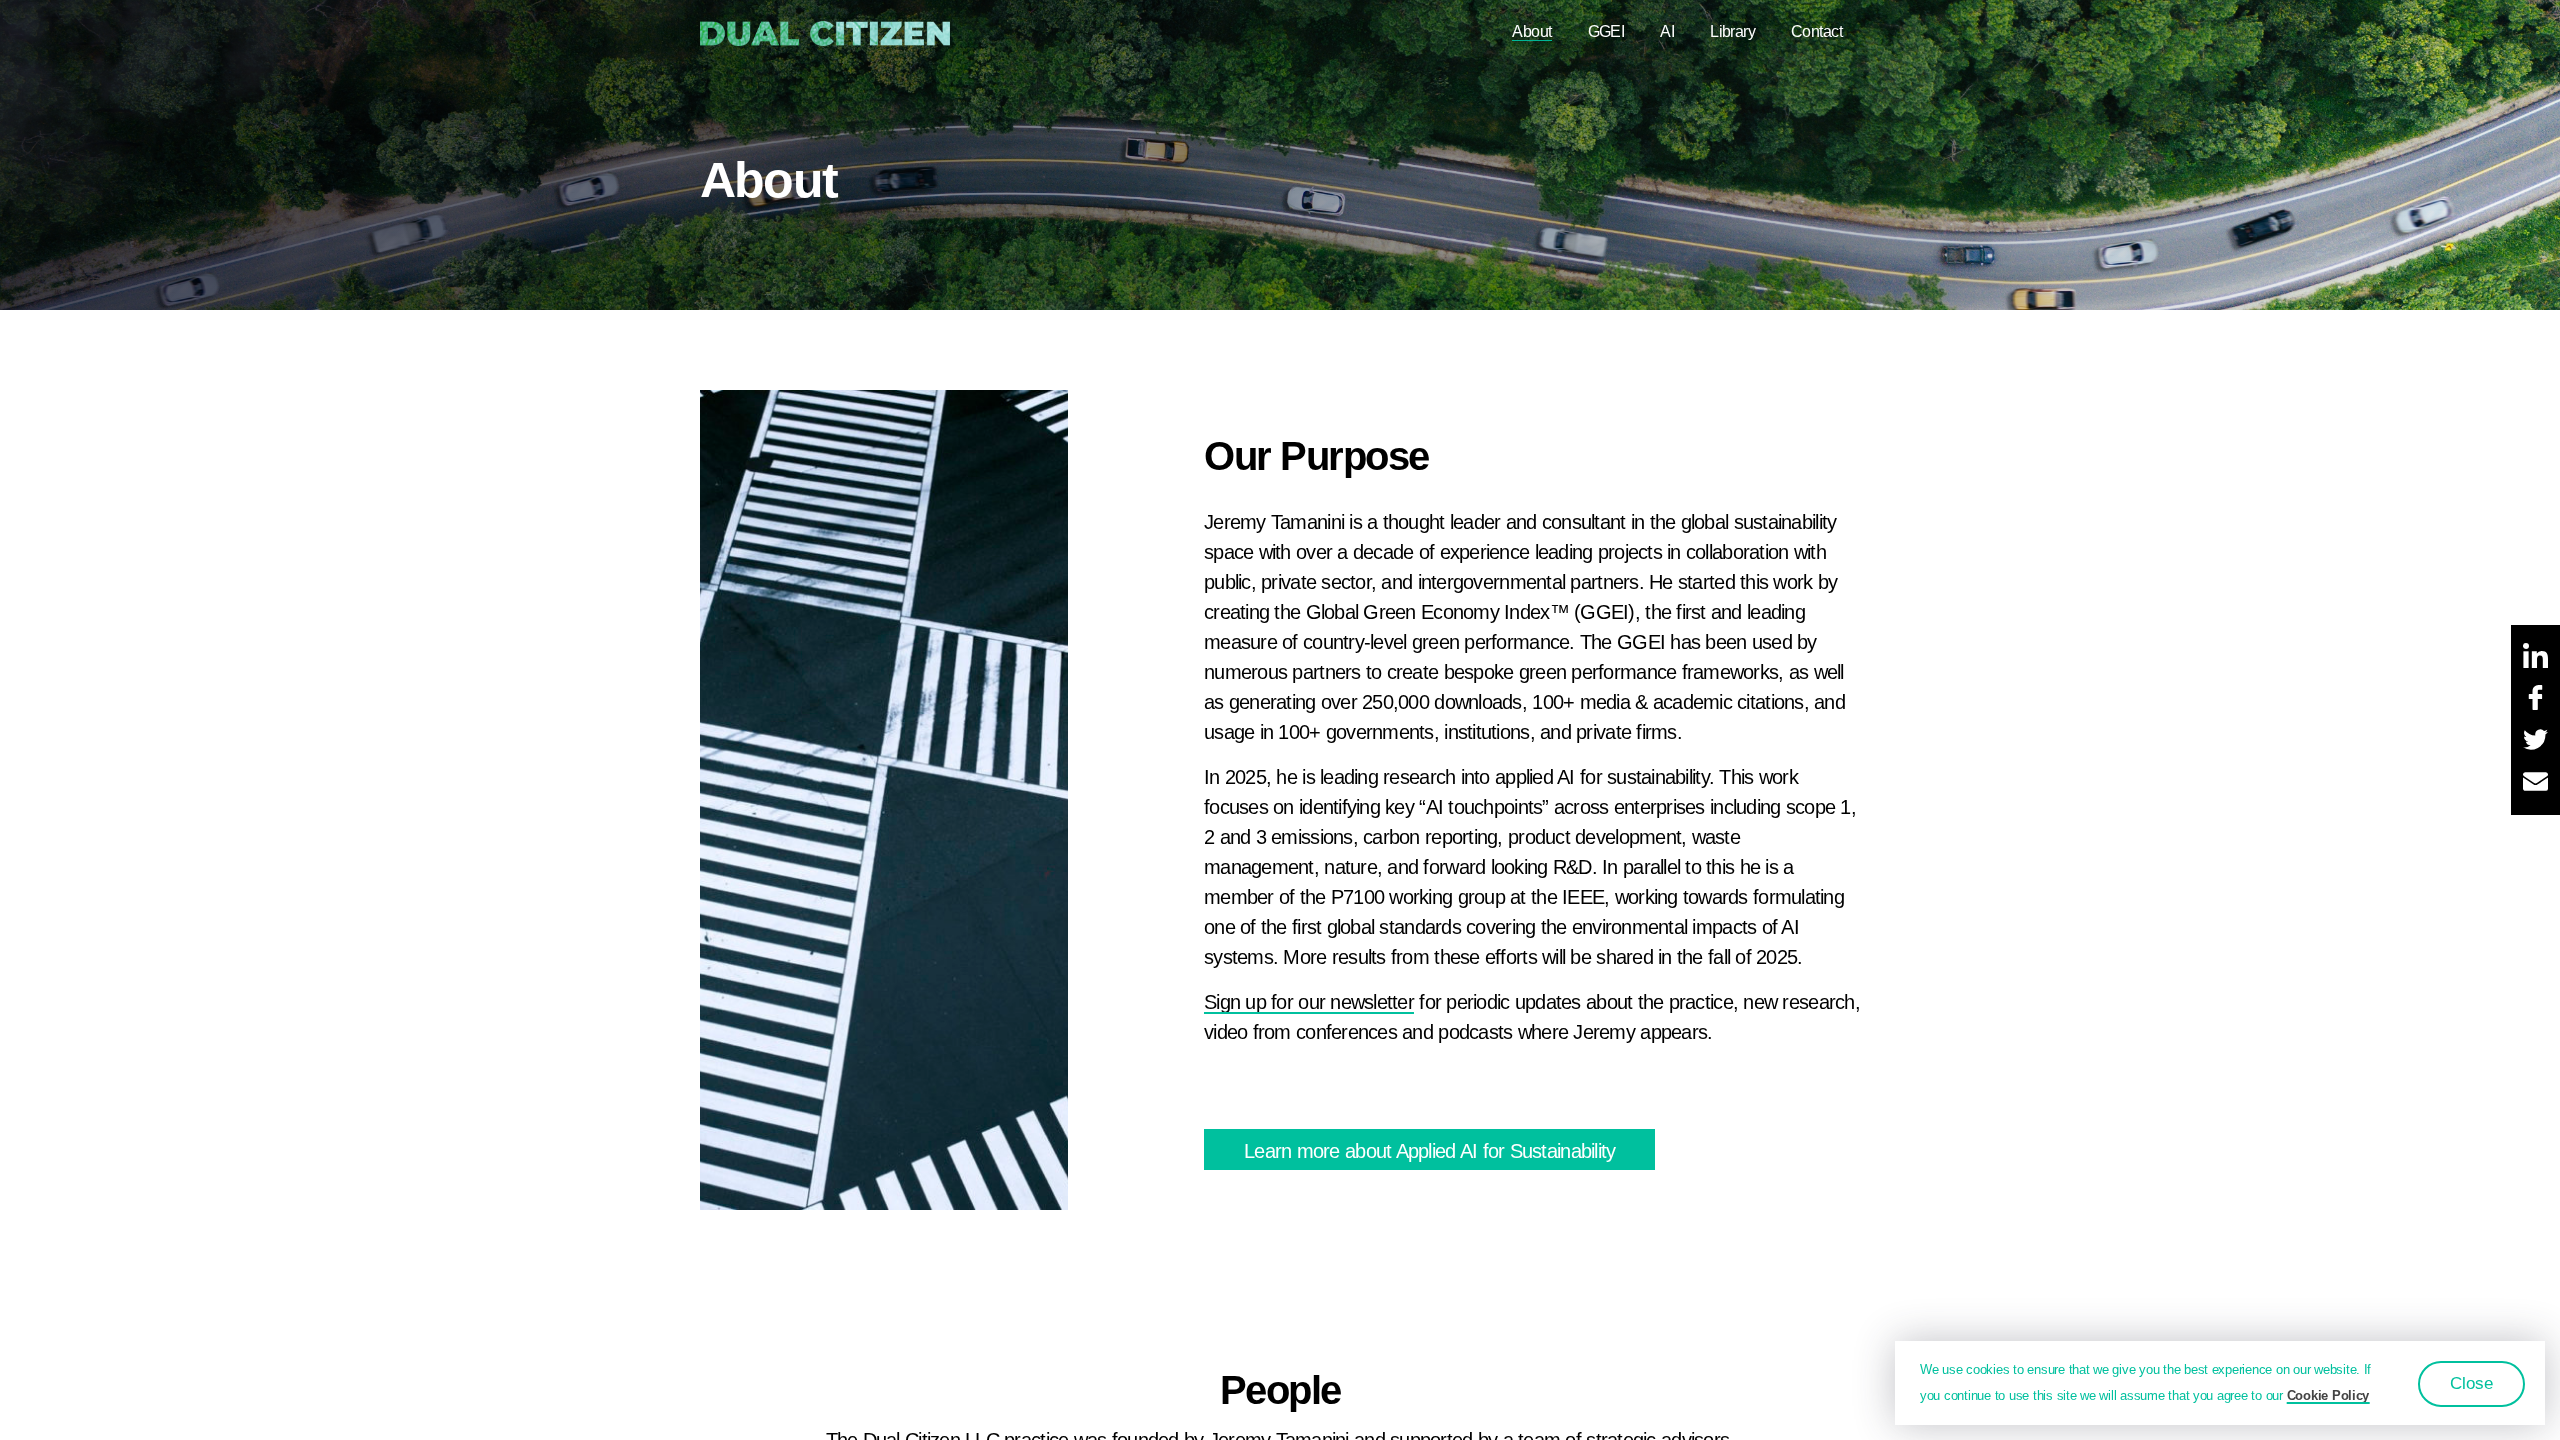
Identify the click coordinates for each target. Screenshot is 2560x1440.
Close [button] (2471, 1383)
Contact (1816, 31)
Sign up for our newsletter (1309, 1002)
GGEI (1606, 31)
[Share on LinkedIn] (2535, 657)
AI (1667, 31)
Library (1732, 31)
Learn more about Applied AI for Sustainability (1429, 1151)
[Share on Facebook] (2535, 699)
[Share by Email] (2535, 783)
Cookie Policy (2328, 1395)
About (1531, 31)
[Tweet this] (2535, 741)
